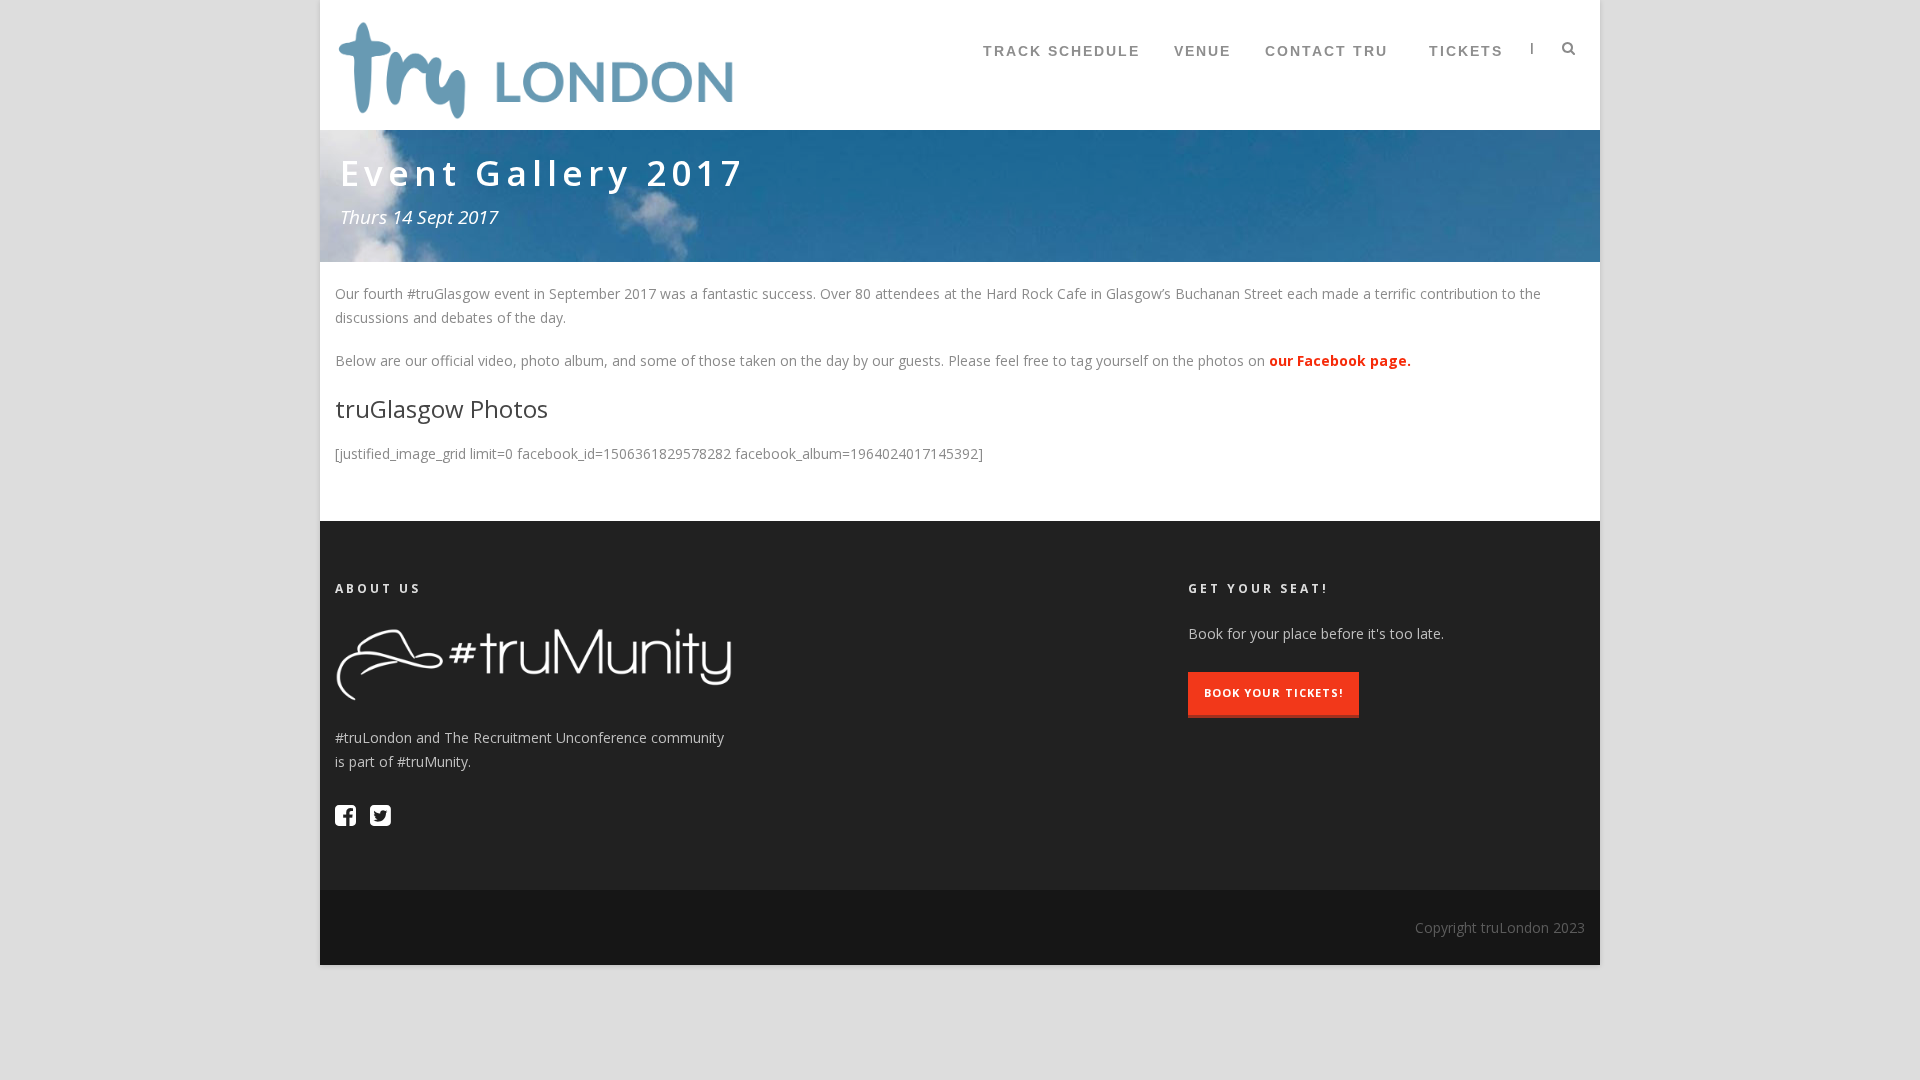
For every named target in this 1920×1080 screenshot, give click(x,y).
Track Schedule (1061, 51)
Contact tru (1326, 51)
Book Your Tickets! (1273, 692)
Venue (1202, 51)
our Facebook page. (1340, 360)
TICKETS (1466, 51)
